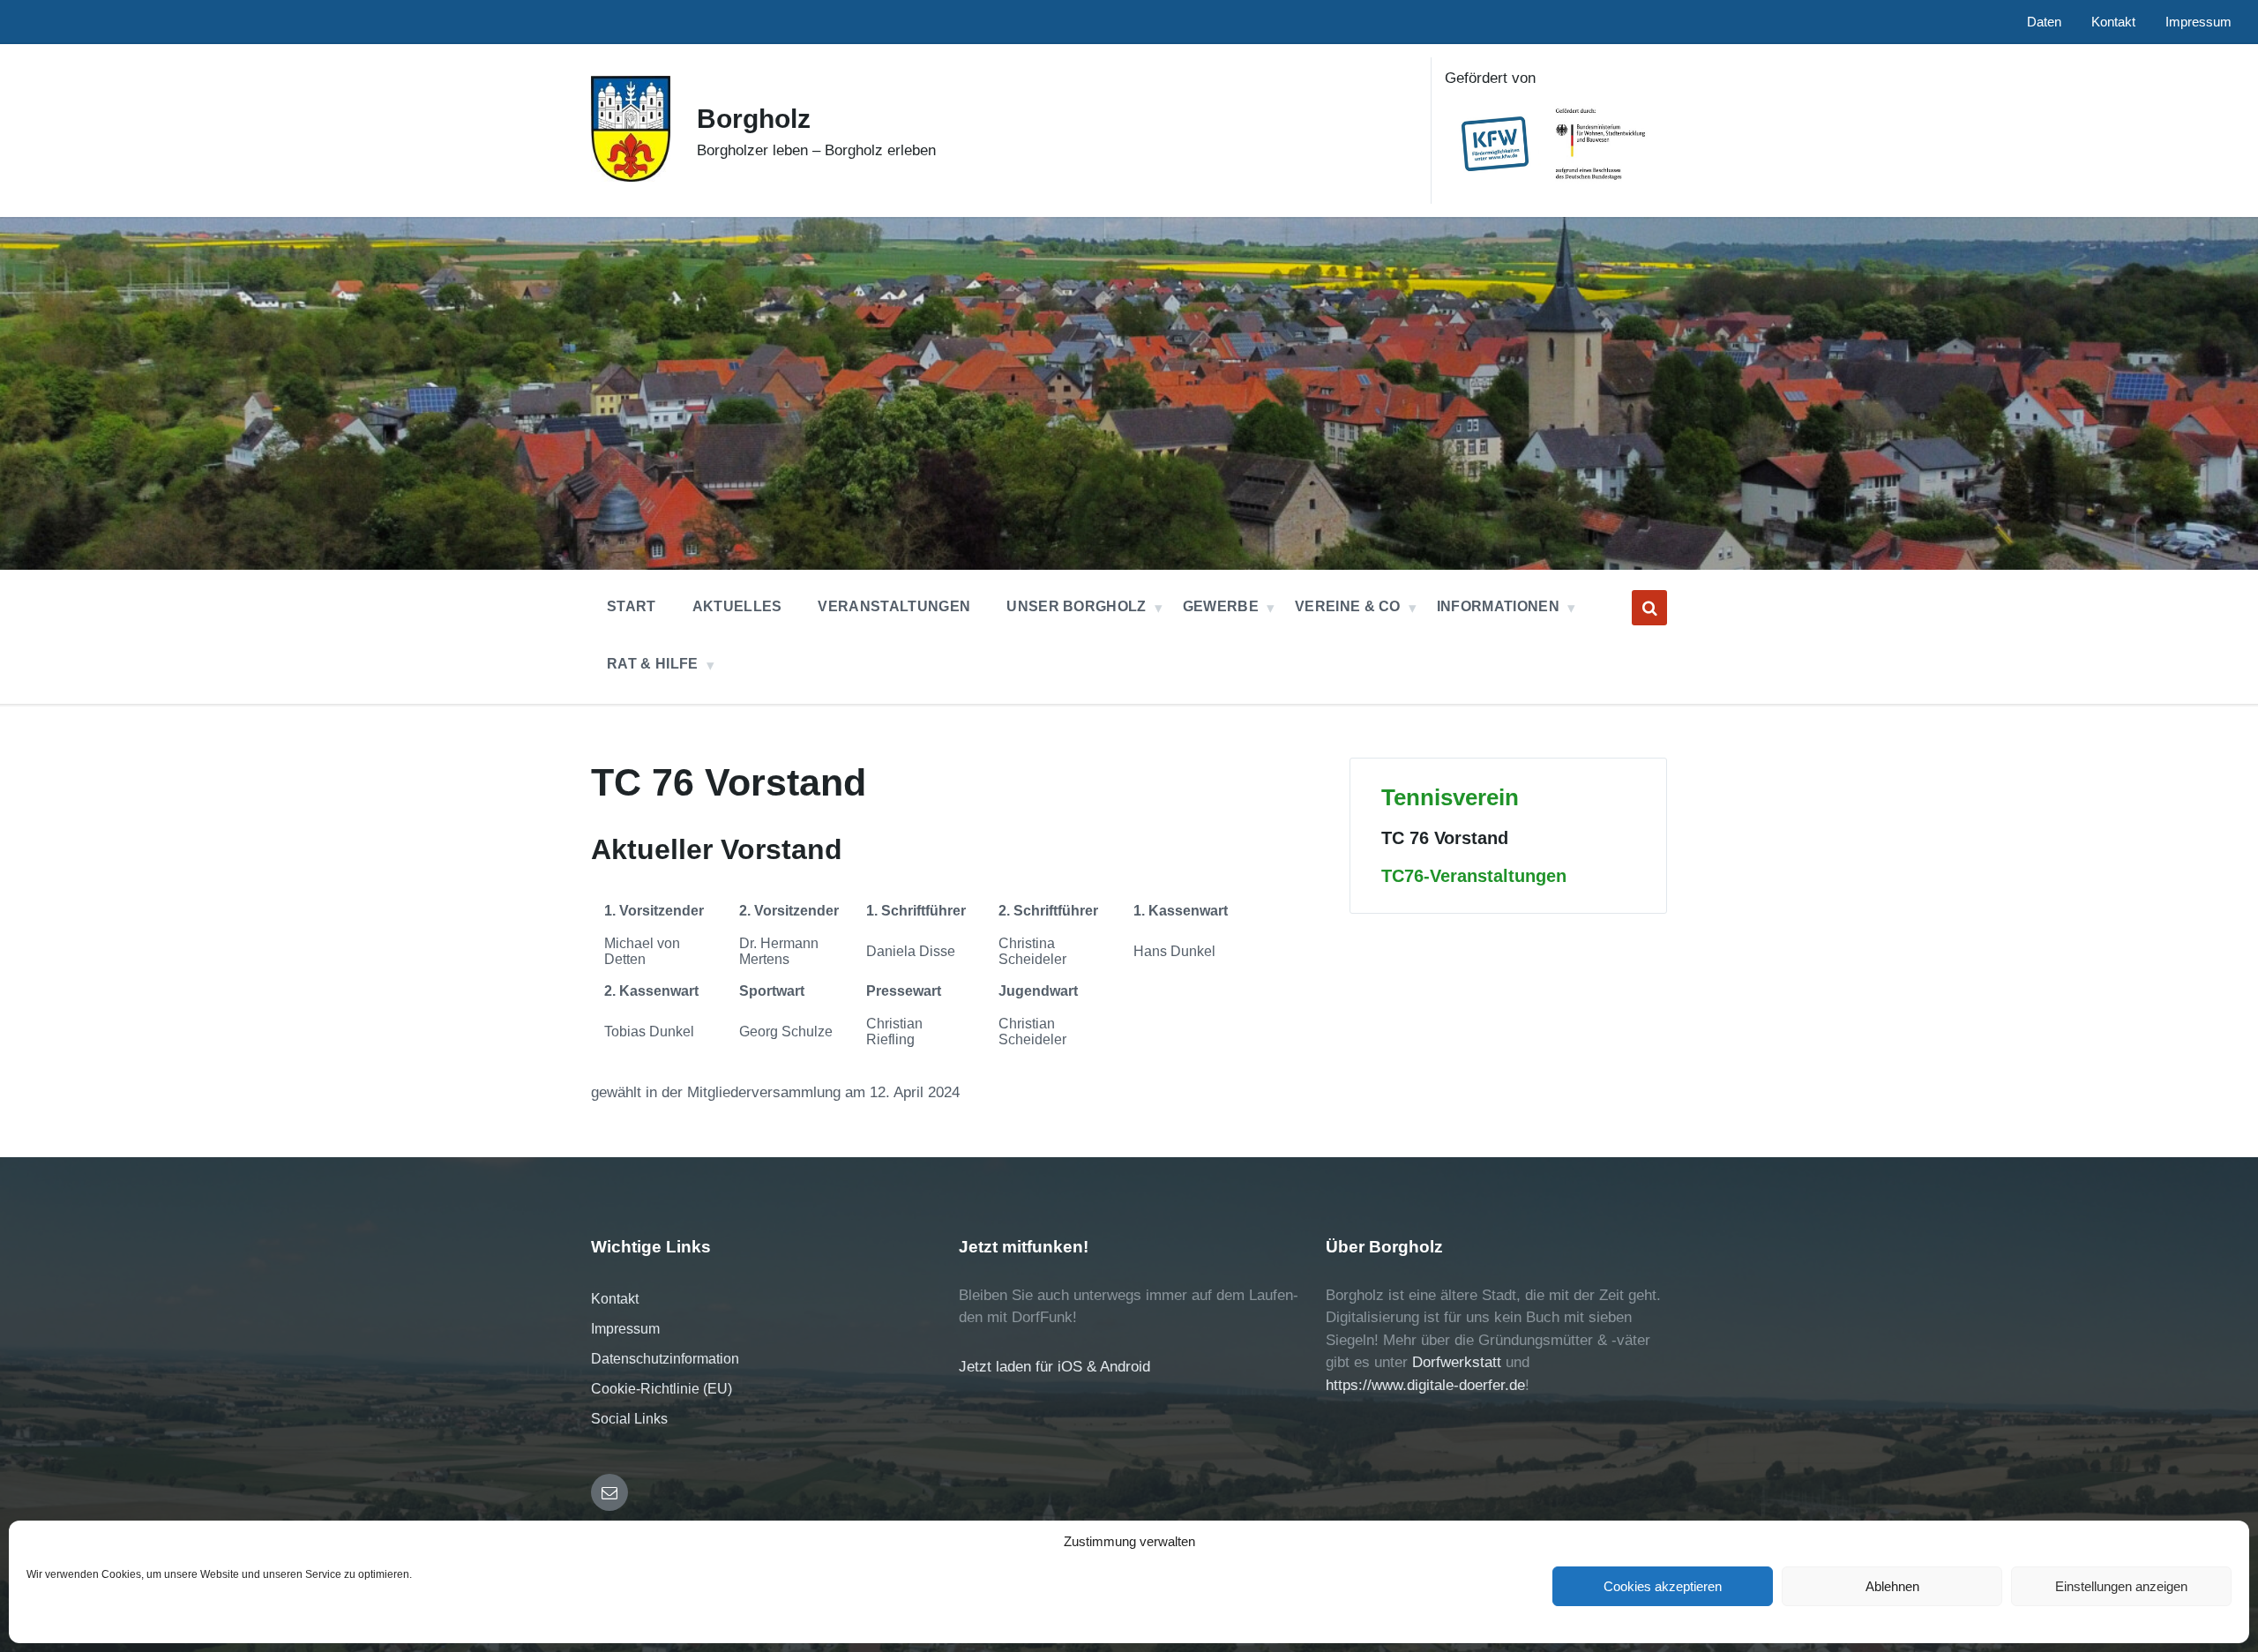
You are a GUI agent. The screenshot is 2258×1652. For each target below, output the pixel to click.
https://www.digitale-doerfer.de (1425, 1385)
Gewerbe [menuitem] (1221, 606)
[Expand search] (1649, 608)
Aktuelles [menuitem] (737, 606)
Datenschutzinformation (665, 1359)
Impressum (625, 1329)
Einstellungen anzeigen (2121, 1586)
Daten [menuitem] (2044, 22)
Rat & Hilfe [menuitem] (653, 664)
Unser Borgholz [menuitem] (1076, 606)
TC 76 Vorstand (1445, 838)
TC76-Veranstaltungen (1474, 876)
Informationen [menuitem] (1498, 606)
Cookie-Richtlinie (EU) (662, 1389)
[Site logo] (631, 177)
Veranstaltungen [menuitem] (894, 606)
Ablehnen (1892, 1586)
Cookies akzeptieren (1663, 1586)
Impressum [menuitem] (2198, 22)
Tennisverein (1450, 797)
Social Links (629, 1419)
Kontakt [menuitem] (2113, 22)
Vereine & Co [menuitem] (1348, 606)
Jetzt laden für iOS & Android (1054, 1367)
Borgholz (754, 119)
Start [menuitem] (632, 606)
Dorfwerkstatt (1457, 1362)
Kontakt (615, 1299)
